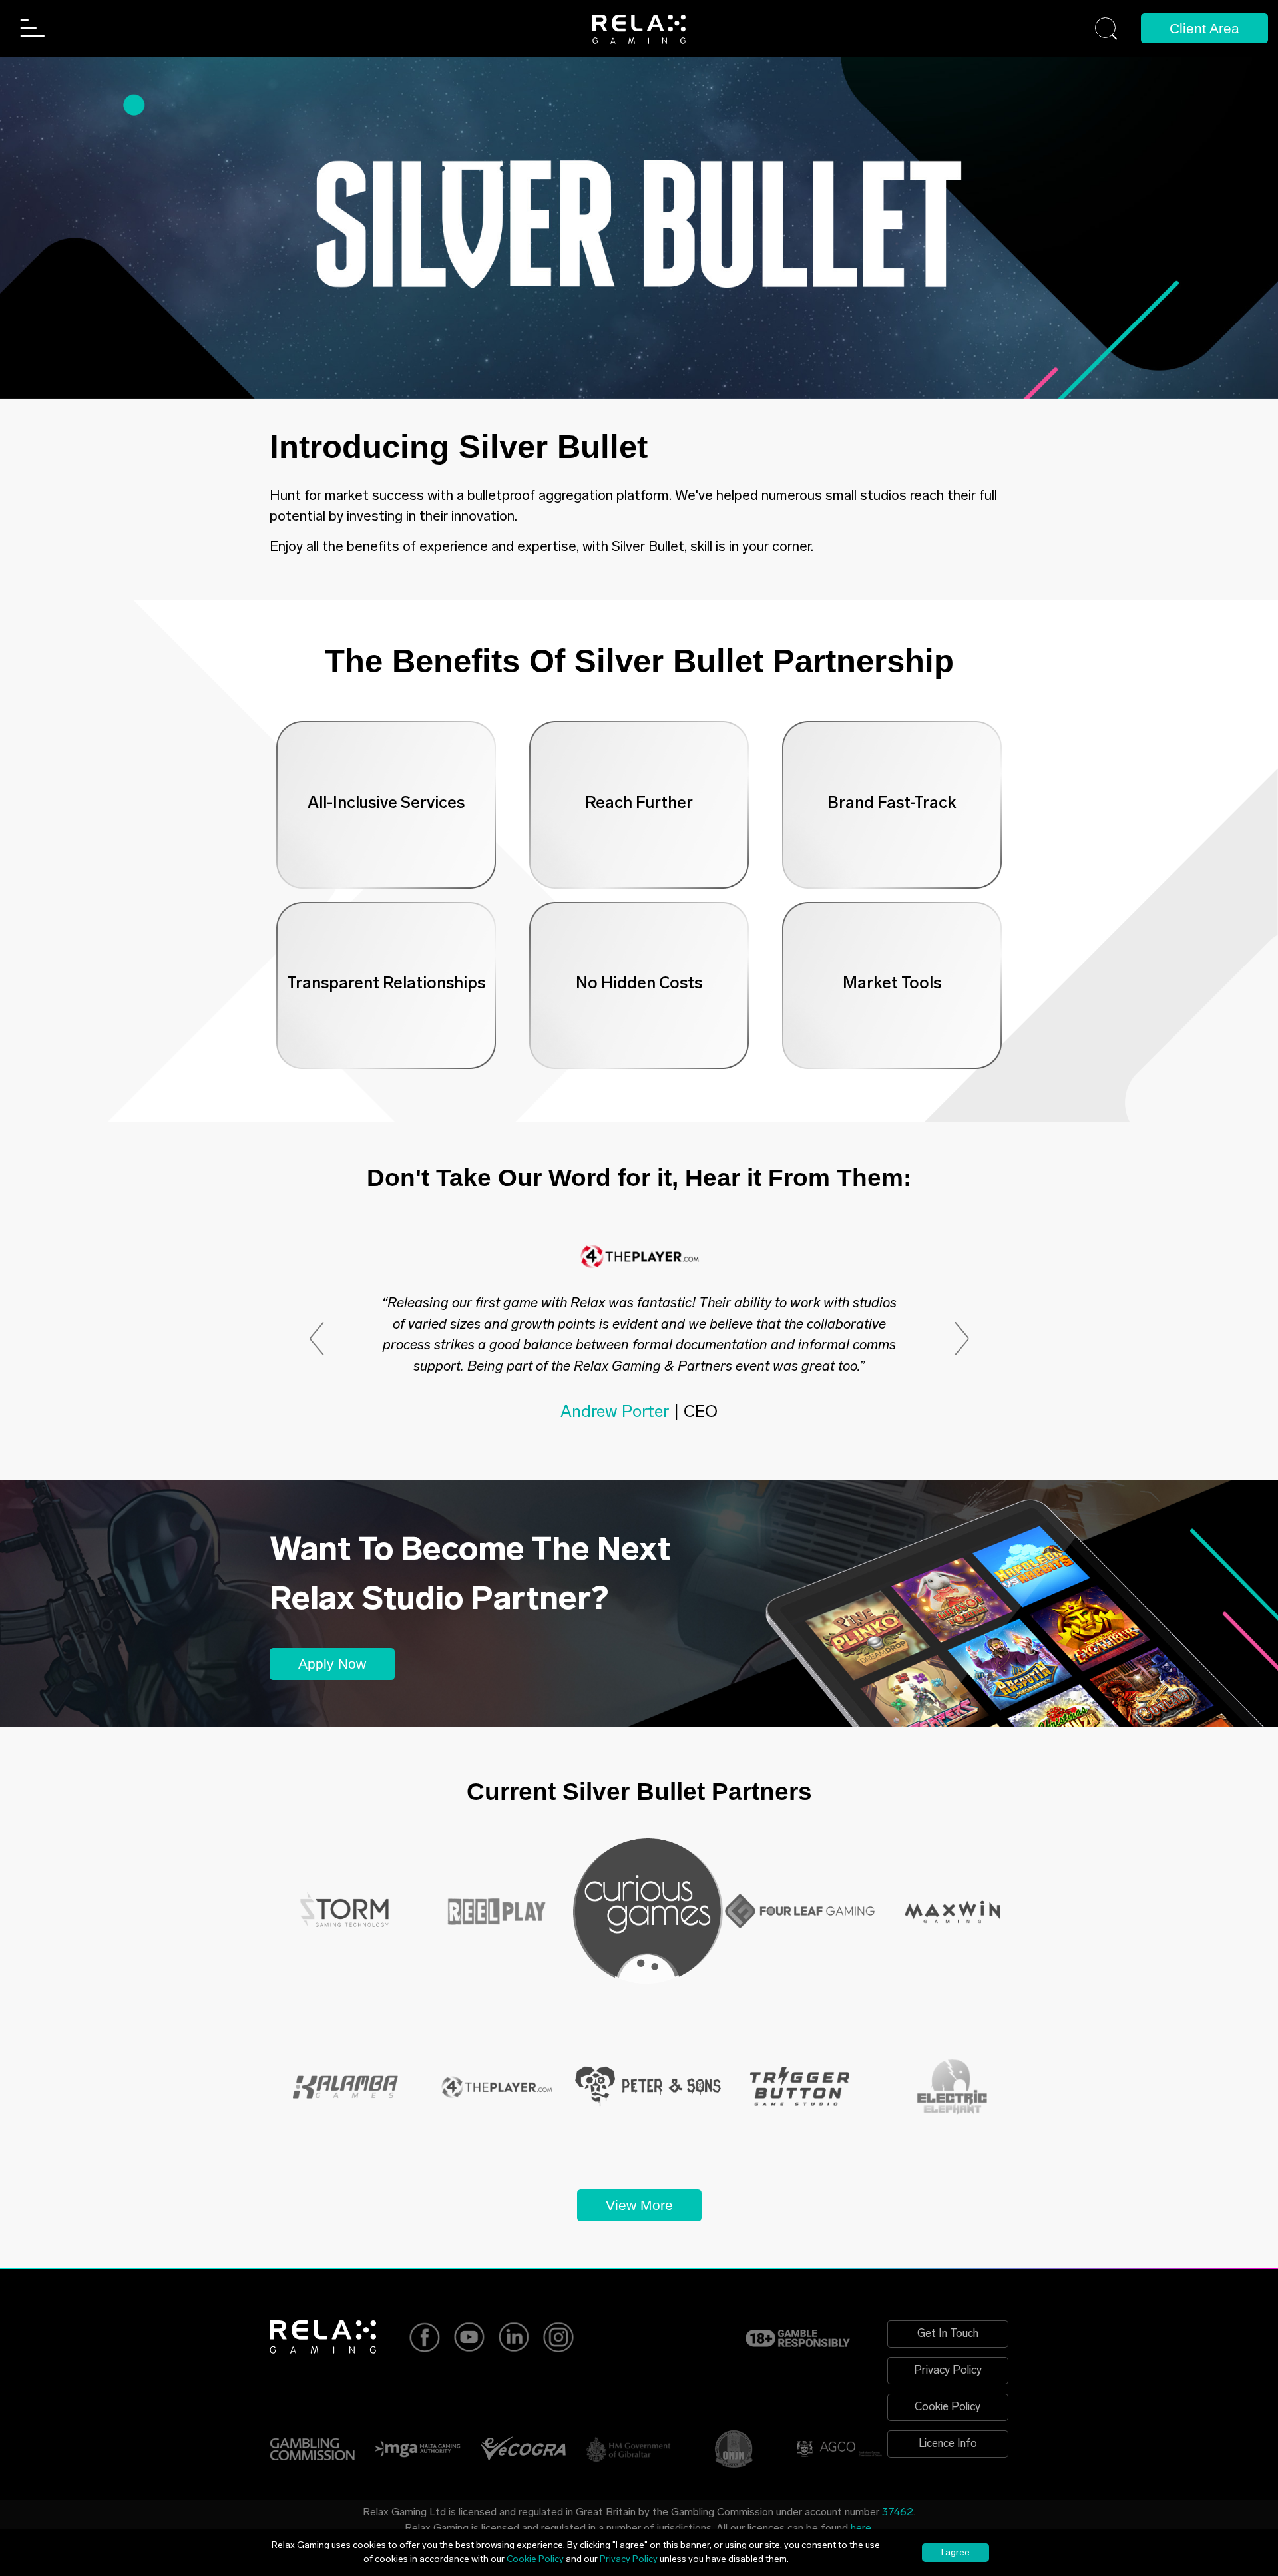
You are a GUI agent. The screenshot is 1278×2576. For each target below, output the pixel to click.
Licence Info (948, 2444)
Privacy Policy (948, 2371)
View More (639, 2205)
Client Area (1204, 28)
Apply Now (332, 1664)
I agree (956, 2553)
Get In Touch (948, 2334)
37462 (898, 2513)
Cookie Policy (948, 2407)
